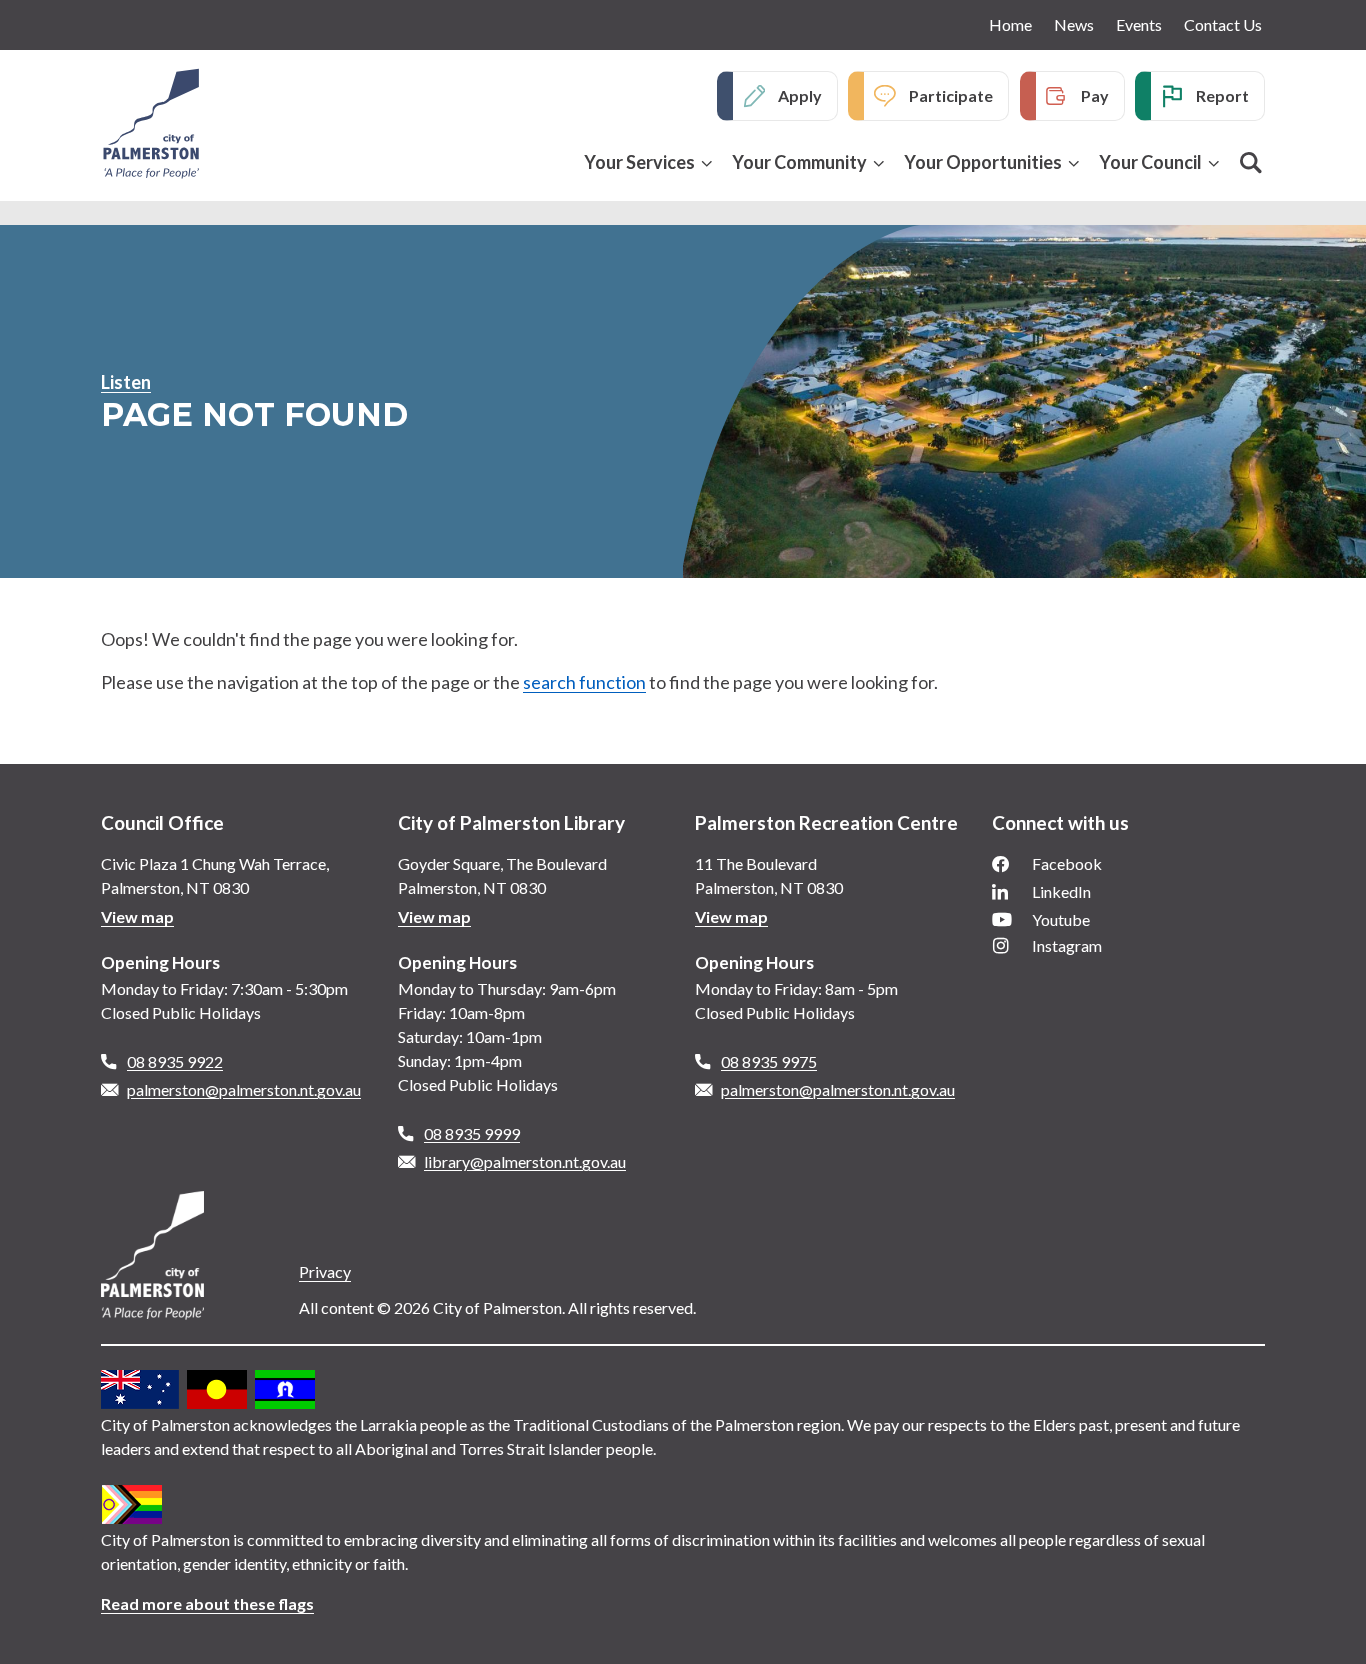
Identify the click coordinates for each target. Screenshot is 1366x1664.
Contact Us (1223, 24)
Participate (951, 95)
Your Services (639, 162)
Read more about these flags (207, 1603)
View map (137, 916)
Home (1010, 24)
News (1074, 24)
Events (1139, 24)
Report (1222, 95)
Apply (800, 95)
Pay (1095, 95)
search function (584, 682)
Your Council (1150, 162)
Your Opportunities (983, 162)
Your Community (799, 162)
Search (1251, 163)
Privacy (325, 1271)
